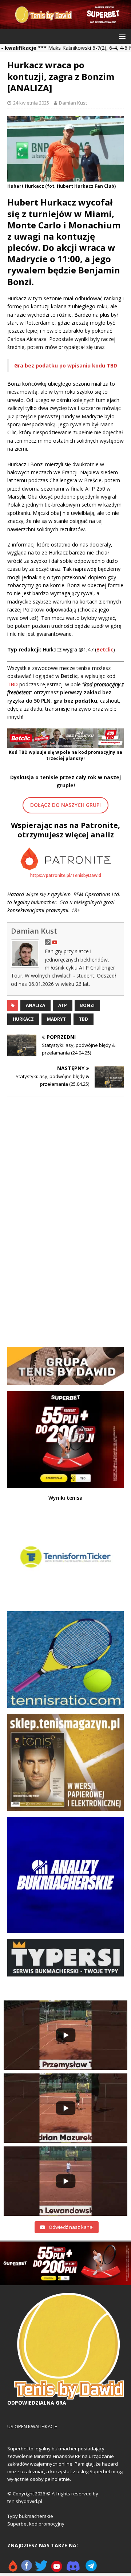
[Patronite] (13, 2569)
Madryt (56, 1019)
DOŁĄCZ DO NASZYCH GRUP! (65, 805)
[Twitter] (41, 2569)
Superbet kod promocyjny (36, 2524)
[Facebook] (27, 2569)
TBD (84, 1019)
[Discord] (73, 2569)
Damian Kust (73, 103)
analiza (35, 1005)
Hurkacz (23, 1019)
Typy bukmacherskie (30, 2516)
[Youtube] (57, 2569)
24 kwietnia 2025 (31, 103)
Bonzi (87, 1005)
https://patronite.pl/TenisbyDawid (66, 875)
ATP (63, 1005)
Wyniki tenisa (65, 1498)
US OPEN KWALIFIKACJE (32, 2426)
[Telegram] (91, 2569)
